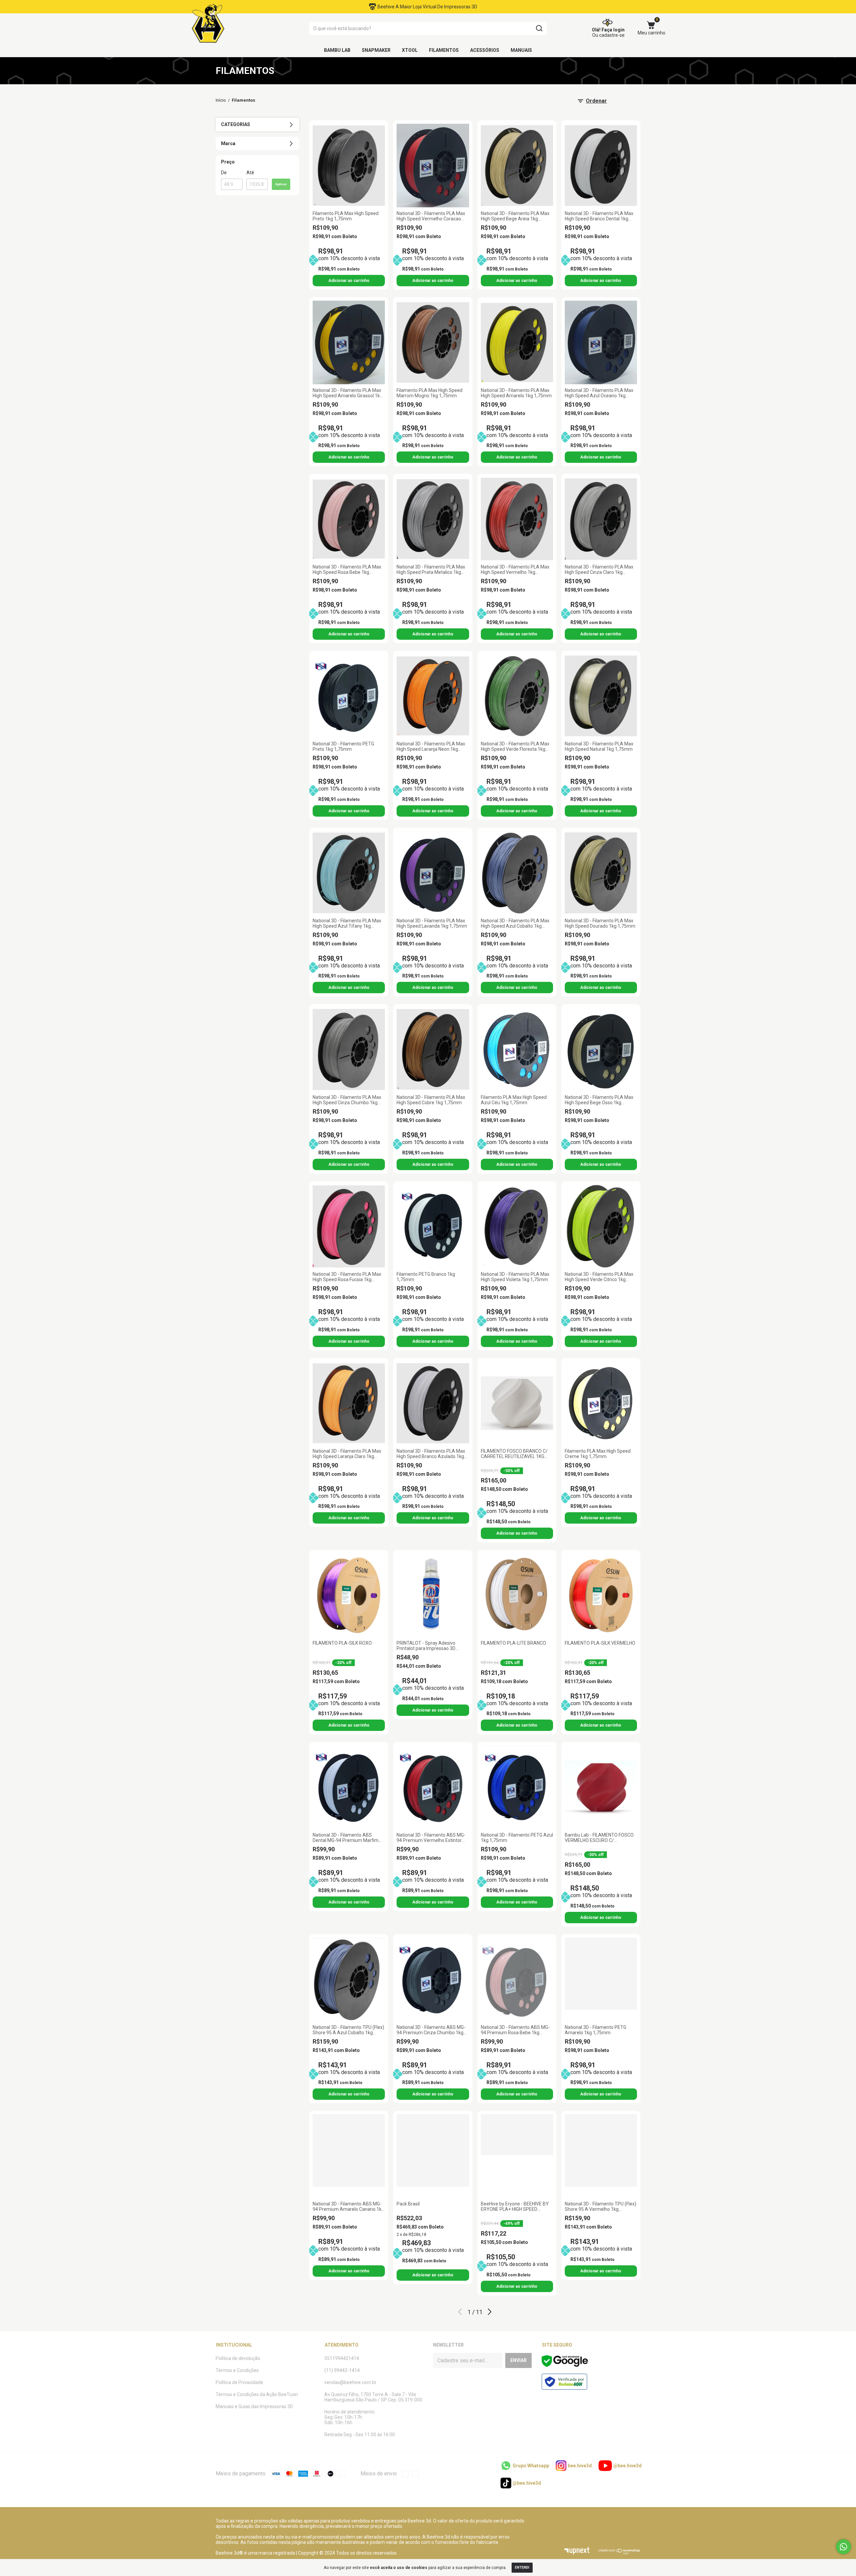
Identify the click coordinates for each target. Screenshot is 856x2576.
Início (221, 100)
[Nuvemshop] (619, 2553)
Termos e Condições (237, 2370)
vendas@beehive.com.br (350, 2382)
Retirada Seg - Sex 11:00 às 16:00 (360, 2435)
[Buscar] (539, 28)
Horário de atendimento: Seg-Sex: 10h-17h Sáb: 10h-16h (350, 2417)
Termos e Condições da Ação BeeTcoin (257, 2394)
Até (250, 173)
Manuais (521, 50)
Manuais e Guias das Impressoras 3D (254, 2406)
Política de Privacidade (239, 2382)
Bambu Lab (337, 50)
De (224, 173)
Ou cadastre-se (608, 35)
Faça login (613, 30)
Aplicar (281, 184)
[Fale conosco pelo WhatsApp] (843, 2547)
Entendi (522, 2567)
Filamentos (444, 50)
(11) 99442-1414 (342, 2370)
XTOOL (410, 50)
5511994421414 (342, 2358)
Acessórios (485, 50)
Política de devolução (238, 2358)
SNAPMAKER (376, 50)
